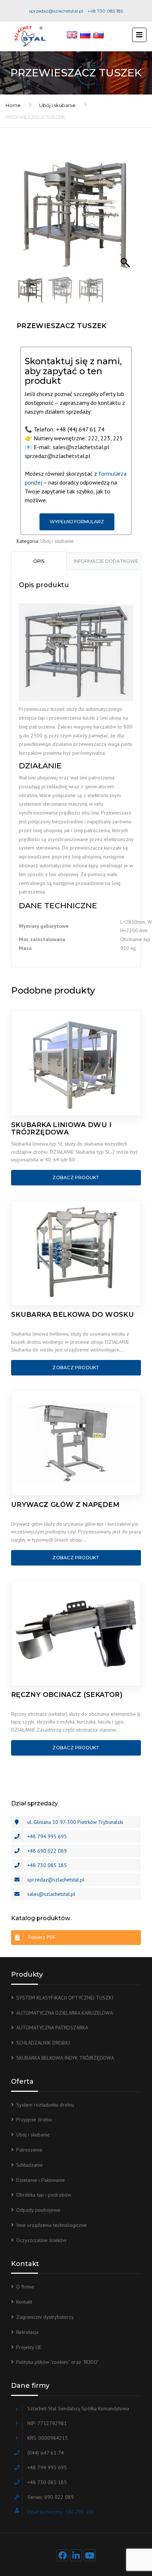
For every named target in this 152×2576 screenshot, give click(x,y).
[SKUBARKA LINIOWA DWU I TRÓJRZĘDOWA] (76, 1063)
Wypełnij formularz (77, 522)
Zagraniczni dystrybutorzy (45, 2317)
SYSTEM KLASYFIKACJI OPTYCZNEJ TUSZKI (65, 1998)
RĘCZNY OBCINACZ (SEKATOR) (67, 1695)
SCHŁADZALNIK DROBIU (43, 2043)
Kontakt (24, 2302)
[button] (126, 217)
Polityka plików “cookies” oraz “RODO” (58, 2362)
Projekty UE (29, 2347)
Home (13, 105)
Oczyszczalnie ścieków (41, 2240)
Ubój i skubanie (57, 105)
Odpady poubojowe (38, 2210)
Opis (39, 561)
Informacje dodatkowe (106, 561)
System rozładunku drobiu (45, 2105)
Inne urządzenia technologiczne (51, 2225)
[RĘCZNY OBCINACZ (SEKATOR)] (76, 1633)
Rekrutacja (27, 2332)
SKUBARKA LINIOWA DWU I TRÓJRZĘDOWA (61, 1129)
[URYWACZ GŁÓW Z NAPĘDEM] (76, 1443)
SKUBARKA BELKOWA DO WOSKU (72, 1315)
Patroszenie (29, 2150)
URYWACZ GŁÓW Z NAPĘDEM (65, 1505)
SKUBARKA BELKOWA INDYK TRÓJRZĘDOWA (65, 2058)
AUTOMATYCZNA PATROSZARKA (52, 2028)
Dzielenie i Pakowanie (41, 2180)
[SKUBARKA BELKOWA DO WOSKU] (76, 1253)
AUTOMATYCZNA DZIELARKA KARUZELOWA (65, 2013)
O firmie (25, 2287)
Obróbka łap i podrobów (44, 2195)
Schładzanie (30, 2165)
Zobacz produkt (76, 1177)
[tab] (39, 561)
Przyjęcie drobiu (34, 2119)
